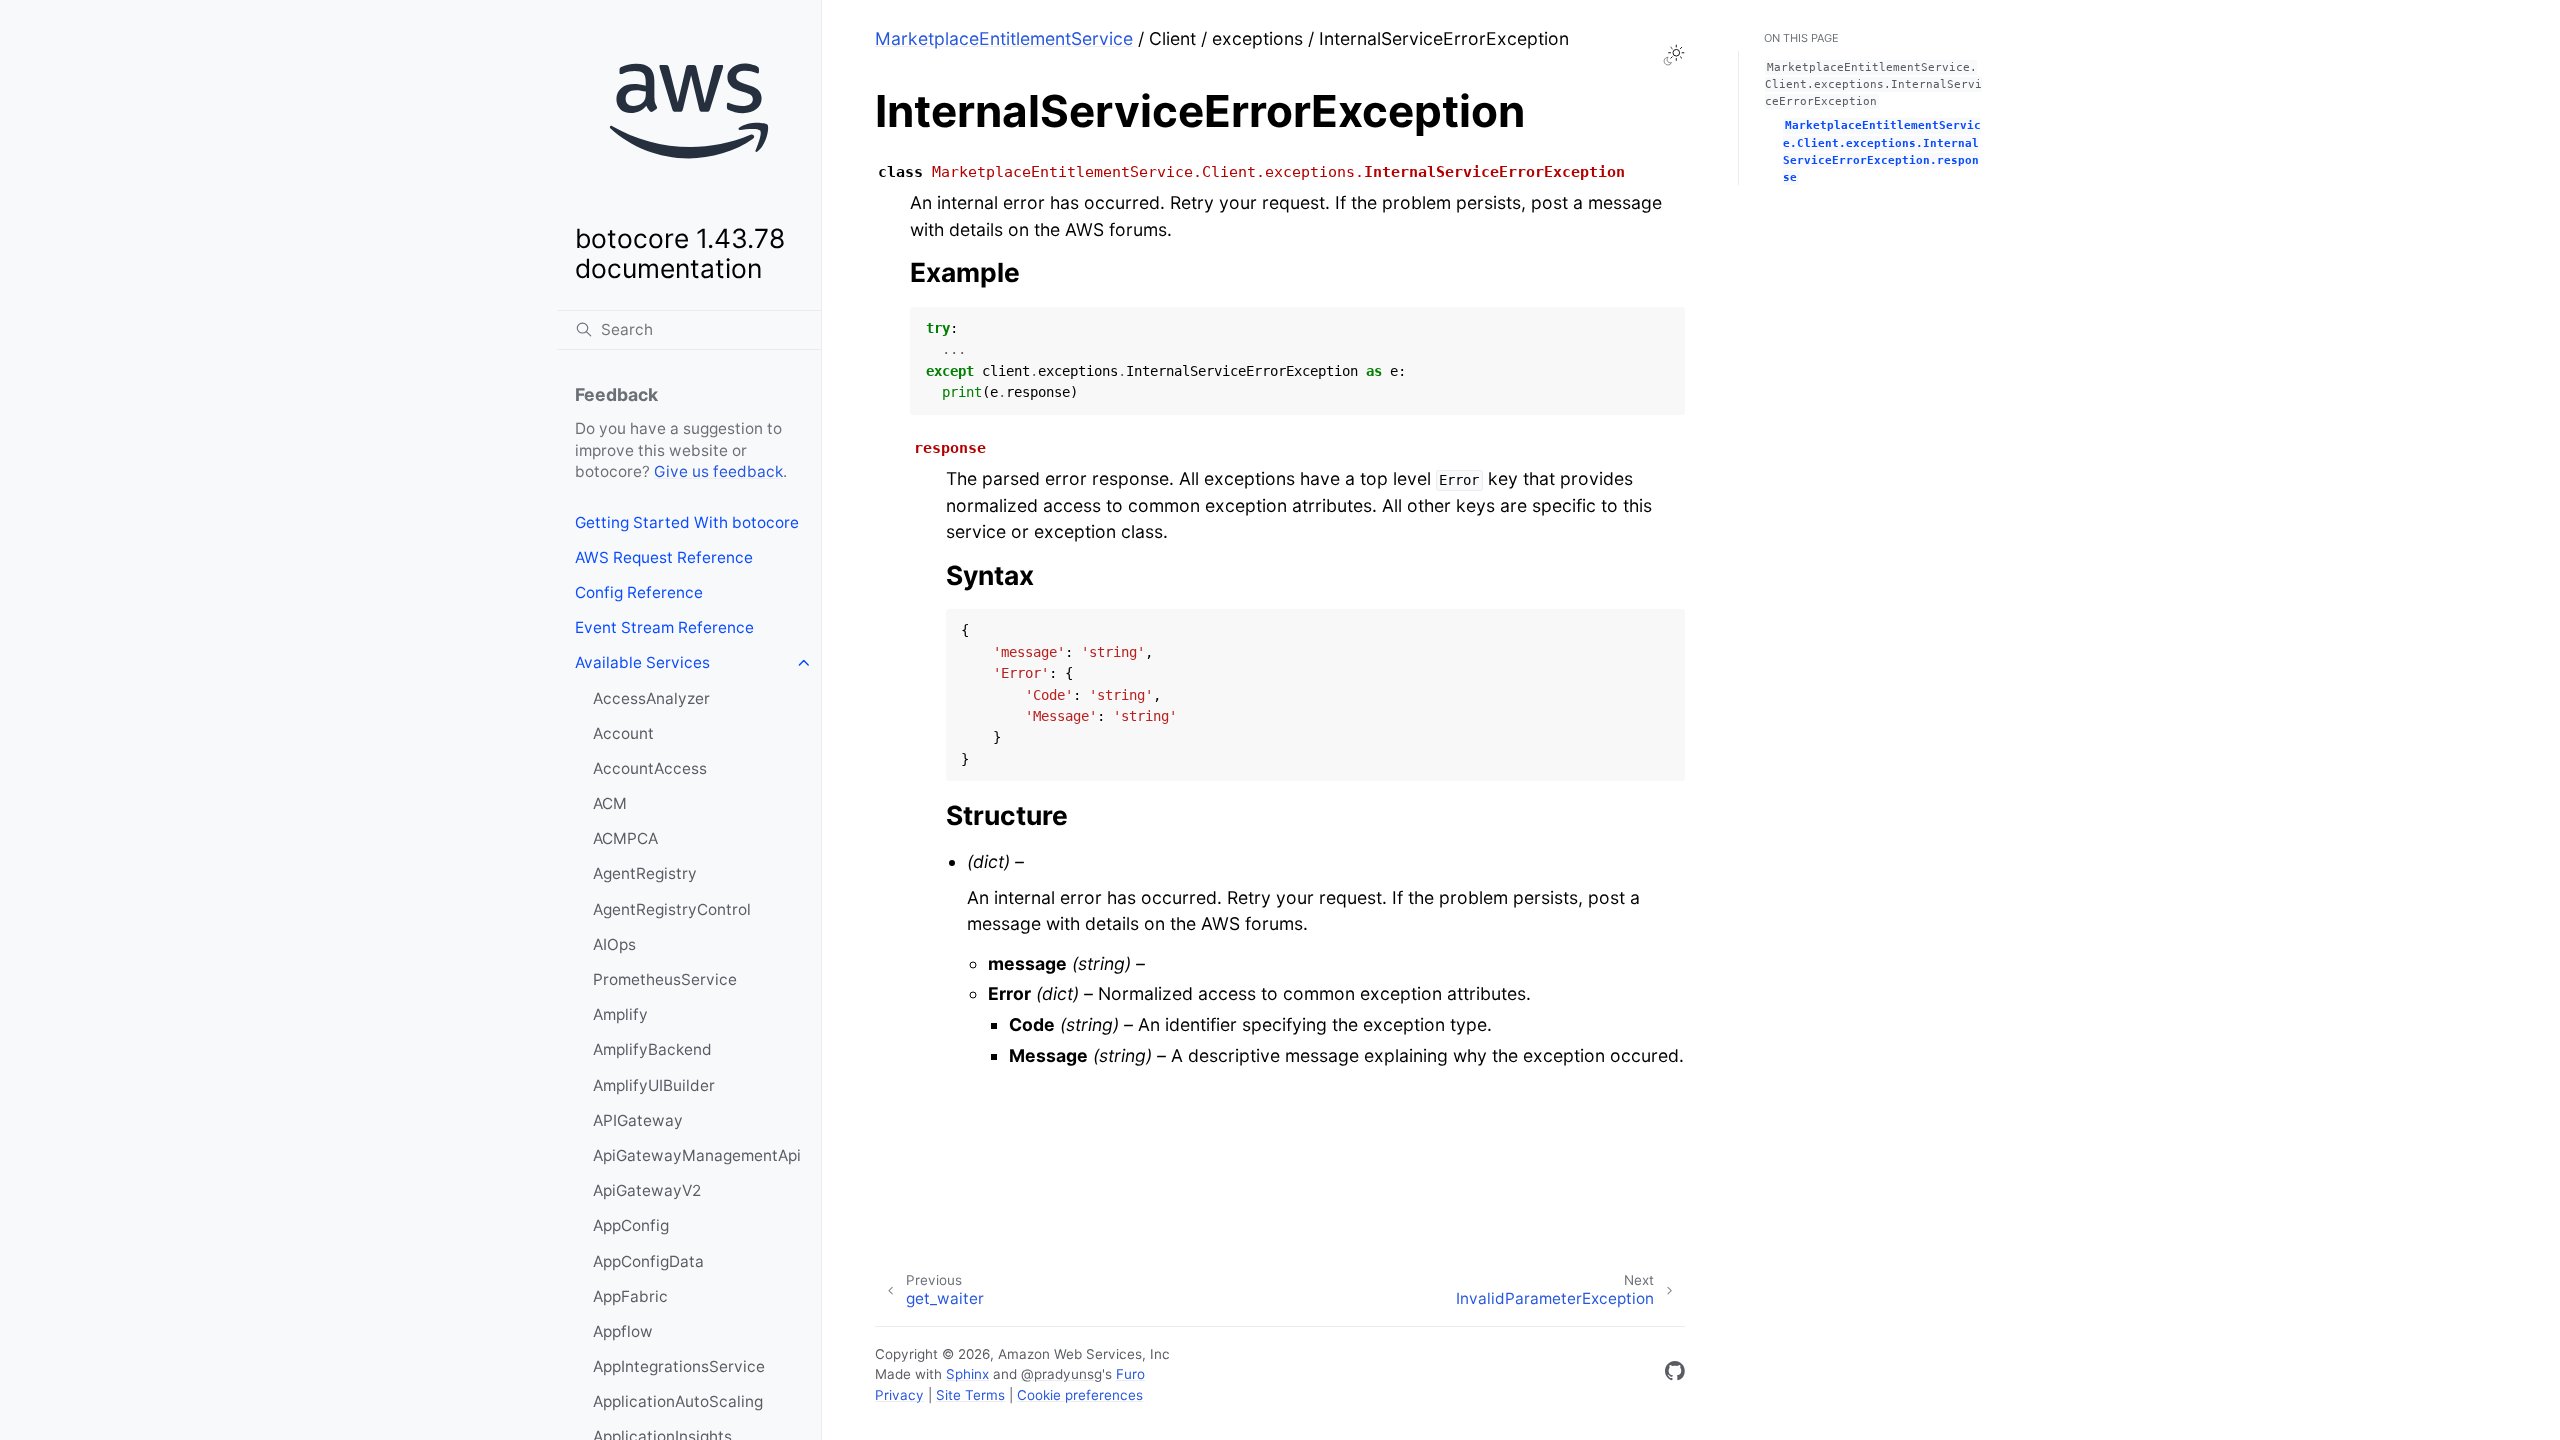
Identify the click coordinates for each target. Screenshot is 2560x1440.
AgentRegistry (645, 873)
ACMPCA (625, 838)
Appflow (623, 1331)
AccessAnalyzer (651, 698)
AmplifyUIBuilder (654, 1085)
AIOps (614, 944)
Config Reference (639, 592)
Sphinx (967, 1374)
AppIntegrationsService (679, 1366)
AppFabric (630, 1296)
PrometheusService (665, 979)
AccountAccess (650, 768)
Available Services (642, 662)
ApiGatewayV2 (647, 1190)
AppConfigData (648, 1261)
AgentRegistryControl (672, 909)
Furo (1130, 1374)
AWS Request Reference (664, 557)
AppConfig (631, 1225)
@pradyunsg (1061, 1374)
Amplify (620, 1014)
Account (623, 733)
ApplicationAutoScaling (678, 1401)
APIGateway (638, 1120)
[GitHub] (1675, 1374)
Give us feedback (718, 471)
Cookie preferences (1080, 1395)
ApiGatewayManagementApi (697, 1155)
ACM (610, 803)
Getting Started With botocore (687, 522)
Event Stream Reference (664, 627)
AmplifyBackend (652, 1049)
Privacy (899, 1395)
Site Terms (970, 1395)
